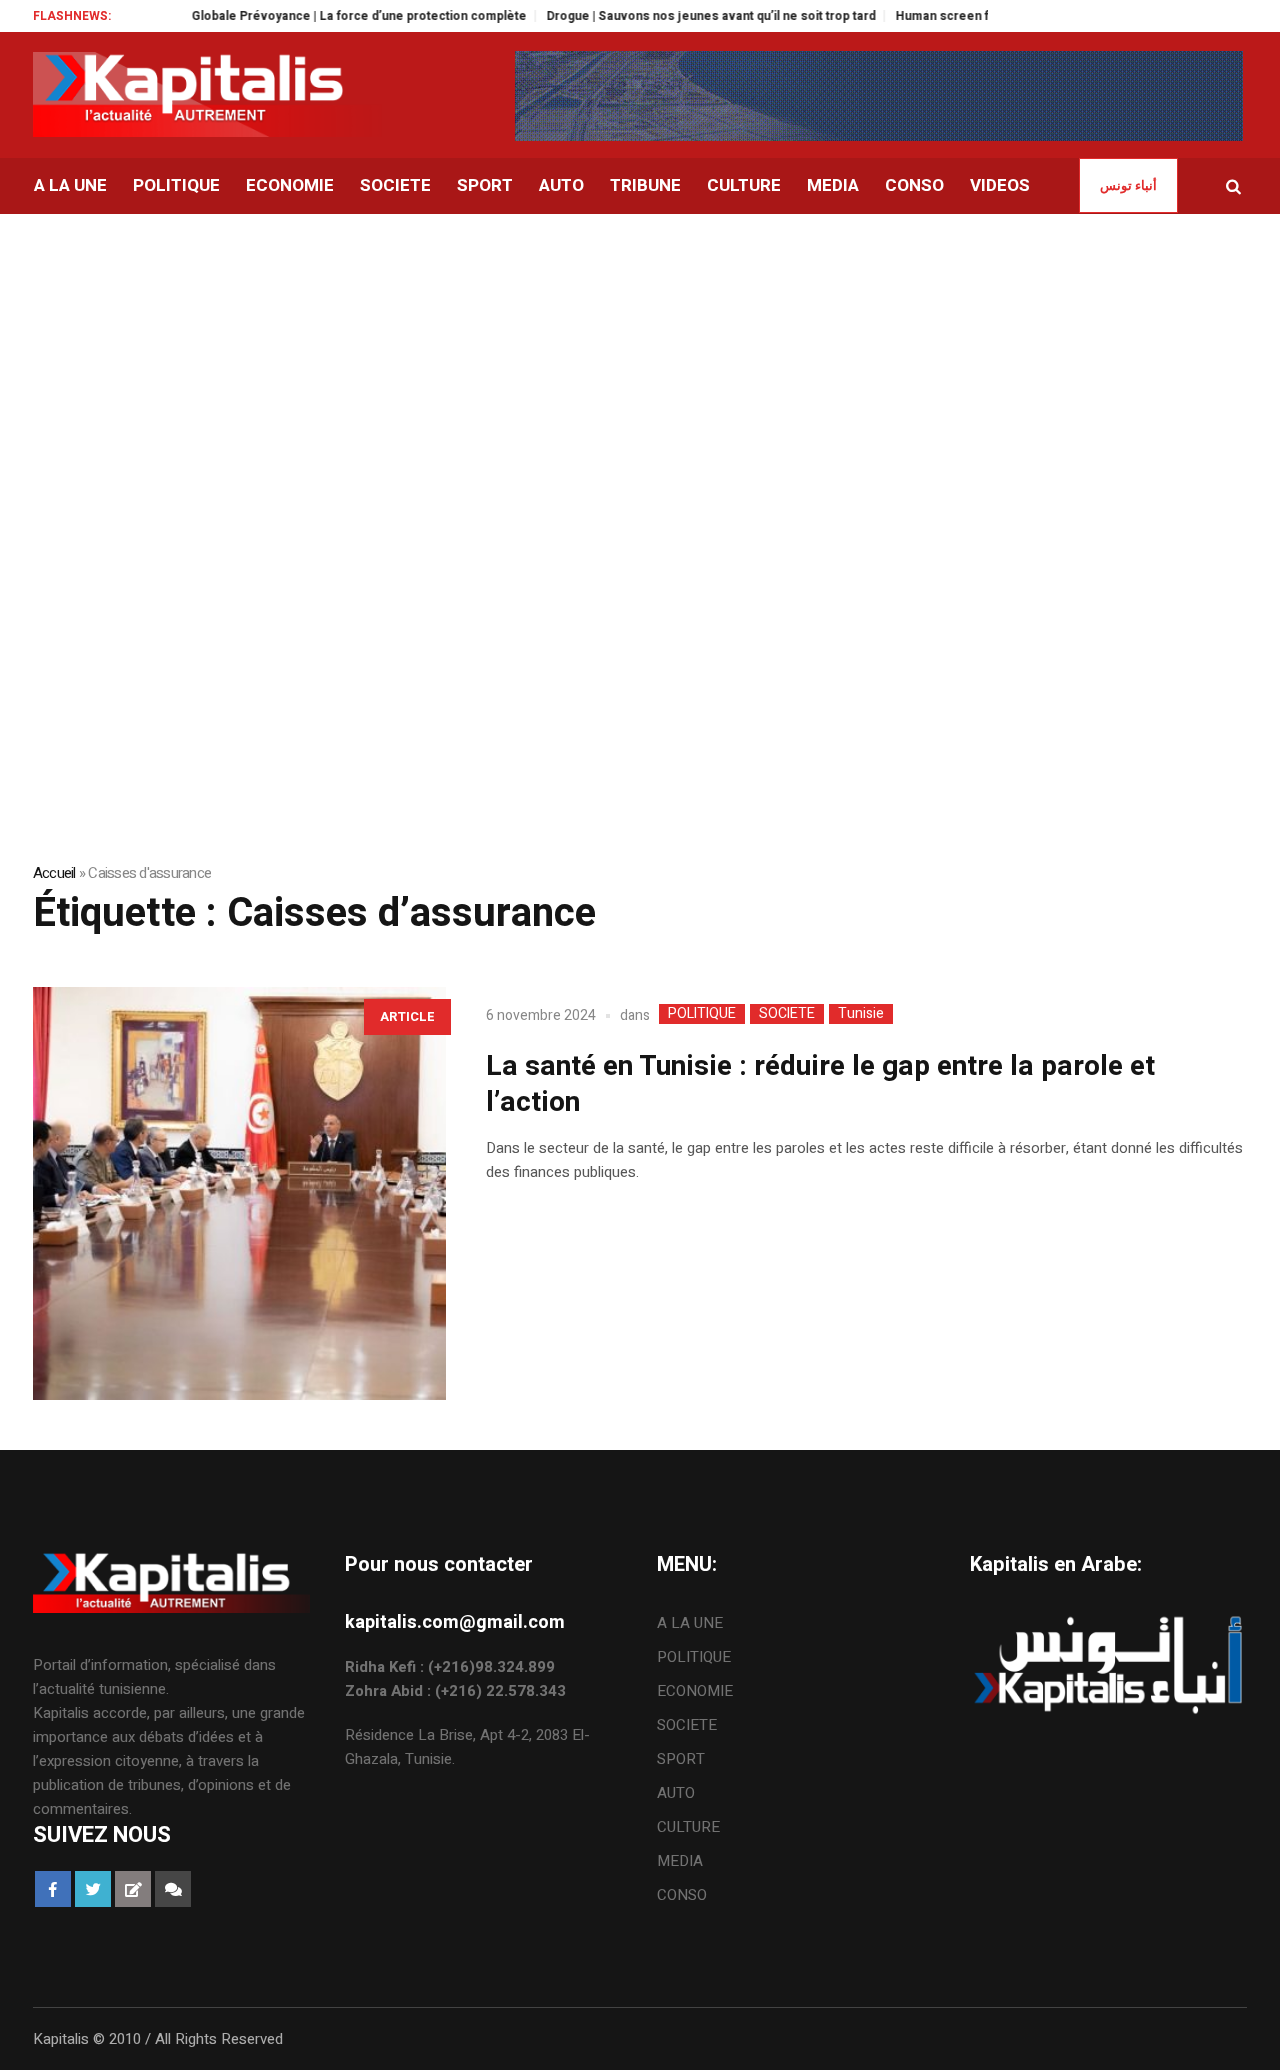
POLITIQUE (702, 1014)
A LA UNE (690, 1623)
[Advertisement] (640, 364)
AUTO (676, 1793)
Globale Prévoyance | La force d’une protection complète (319, 16)
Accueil (54, 873)
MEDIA (680, 1861)
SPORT (681, 1759)
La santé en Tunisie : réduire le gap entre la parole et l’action (820, 1084)
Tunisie (861, 1014)
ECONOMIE (695, 1691)
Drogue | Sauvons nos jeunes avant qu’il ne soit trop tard (671, 16)
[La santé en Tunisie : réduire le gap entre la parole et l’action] (239, 1193)
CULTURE (688, 1827)
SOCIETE (787, 1014)
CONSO (682, 1895)
